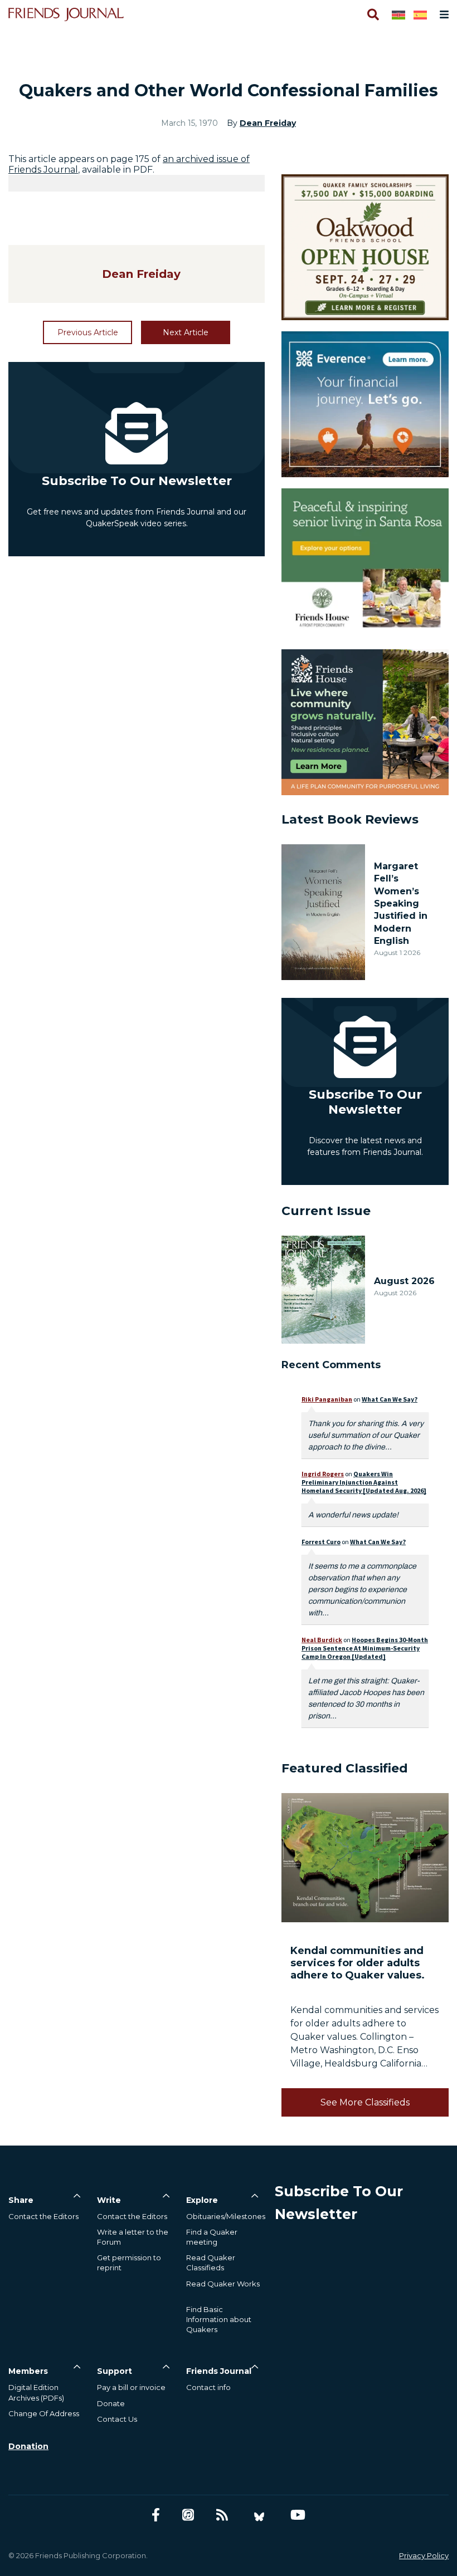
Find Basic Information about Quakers (219, 2319)
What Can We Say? (390, 1399)
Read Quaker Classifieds (211, 2262)
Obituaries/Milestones (226, 2216)
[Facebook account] (156, 2515)
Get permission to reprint (129, 2262)
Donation (28, 2446)
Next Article (186, 332)
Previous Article (88, 332)
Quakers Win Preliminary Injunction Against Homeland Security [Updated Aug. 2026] (364, 1482)
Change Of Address (44, 2413)
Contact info (208, 2387)
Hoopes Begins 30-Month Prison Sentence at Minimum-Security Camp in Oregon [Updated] (365, 1648)
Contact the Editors (43, 2216)
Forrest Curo (321, 1542)
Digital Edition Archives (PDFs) (36, 2392)
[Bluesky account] (259, 2515)
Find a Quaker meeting (212, 2237)
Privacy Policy (424, 2555)
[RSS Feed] (222, 2515)
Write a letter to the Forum (133, 2237)
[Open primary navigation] (442, 14)
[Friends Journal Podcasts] (188, 2515)
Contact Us (117, 2419)
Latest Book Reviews (350, 819)
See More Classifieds (365, 2102)
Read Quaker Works (223, 2284)
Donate (111, 2403)
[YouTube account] (298, 2515)
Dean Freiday (268, 123)
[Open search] (372, 14)
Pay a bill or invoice (131, 2387)
